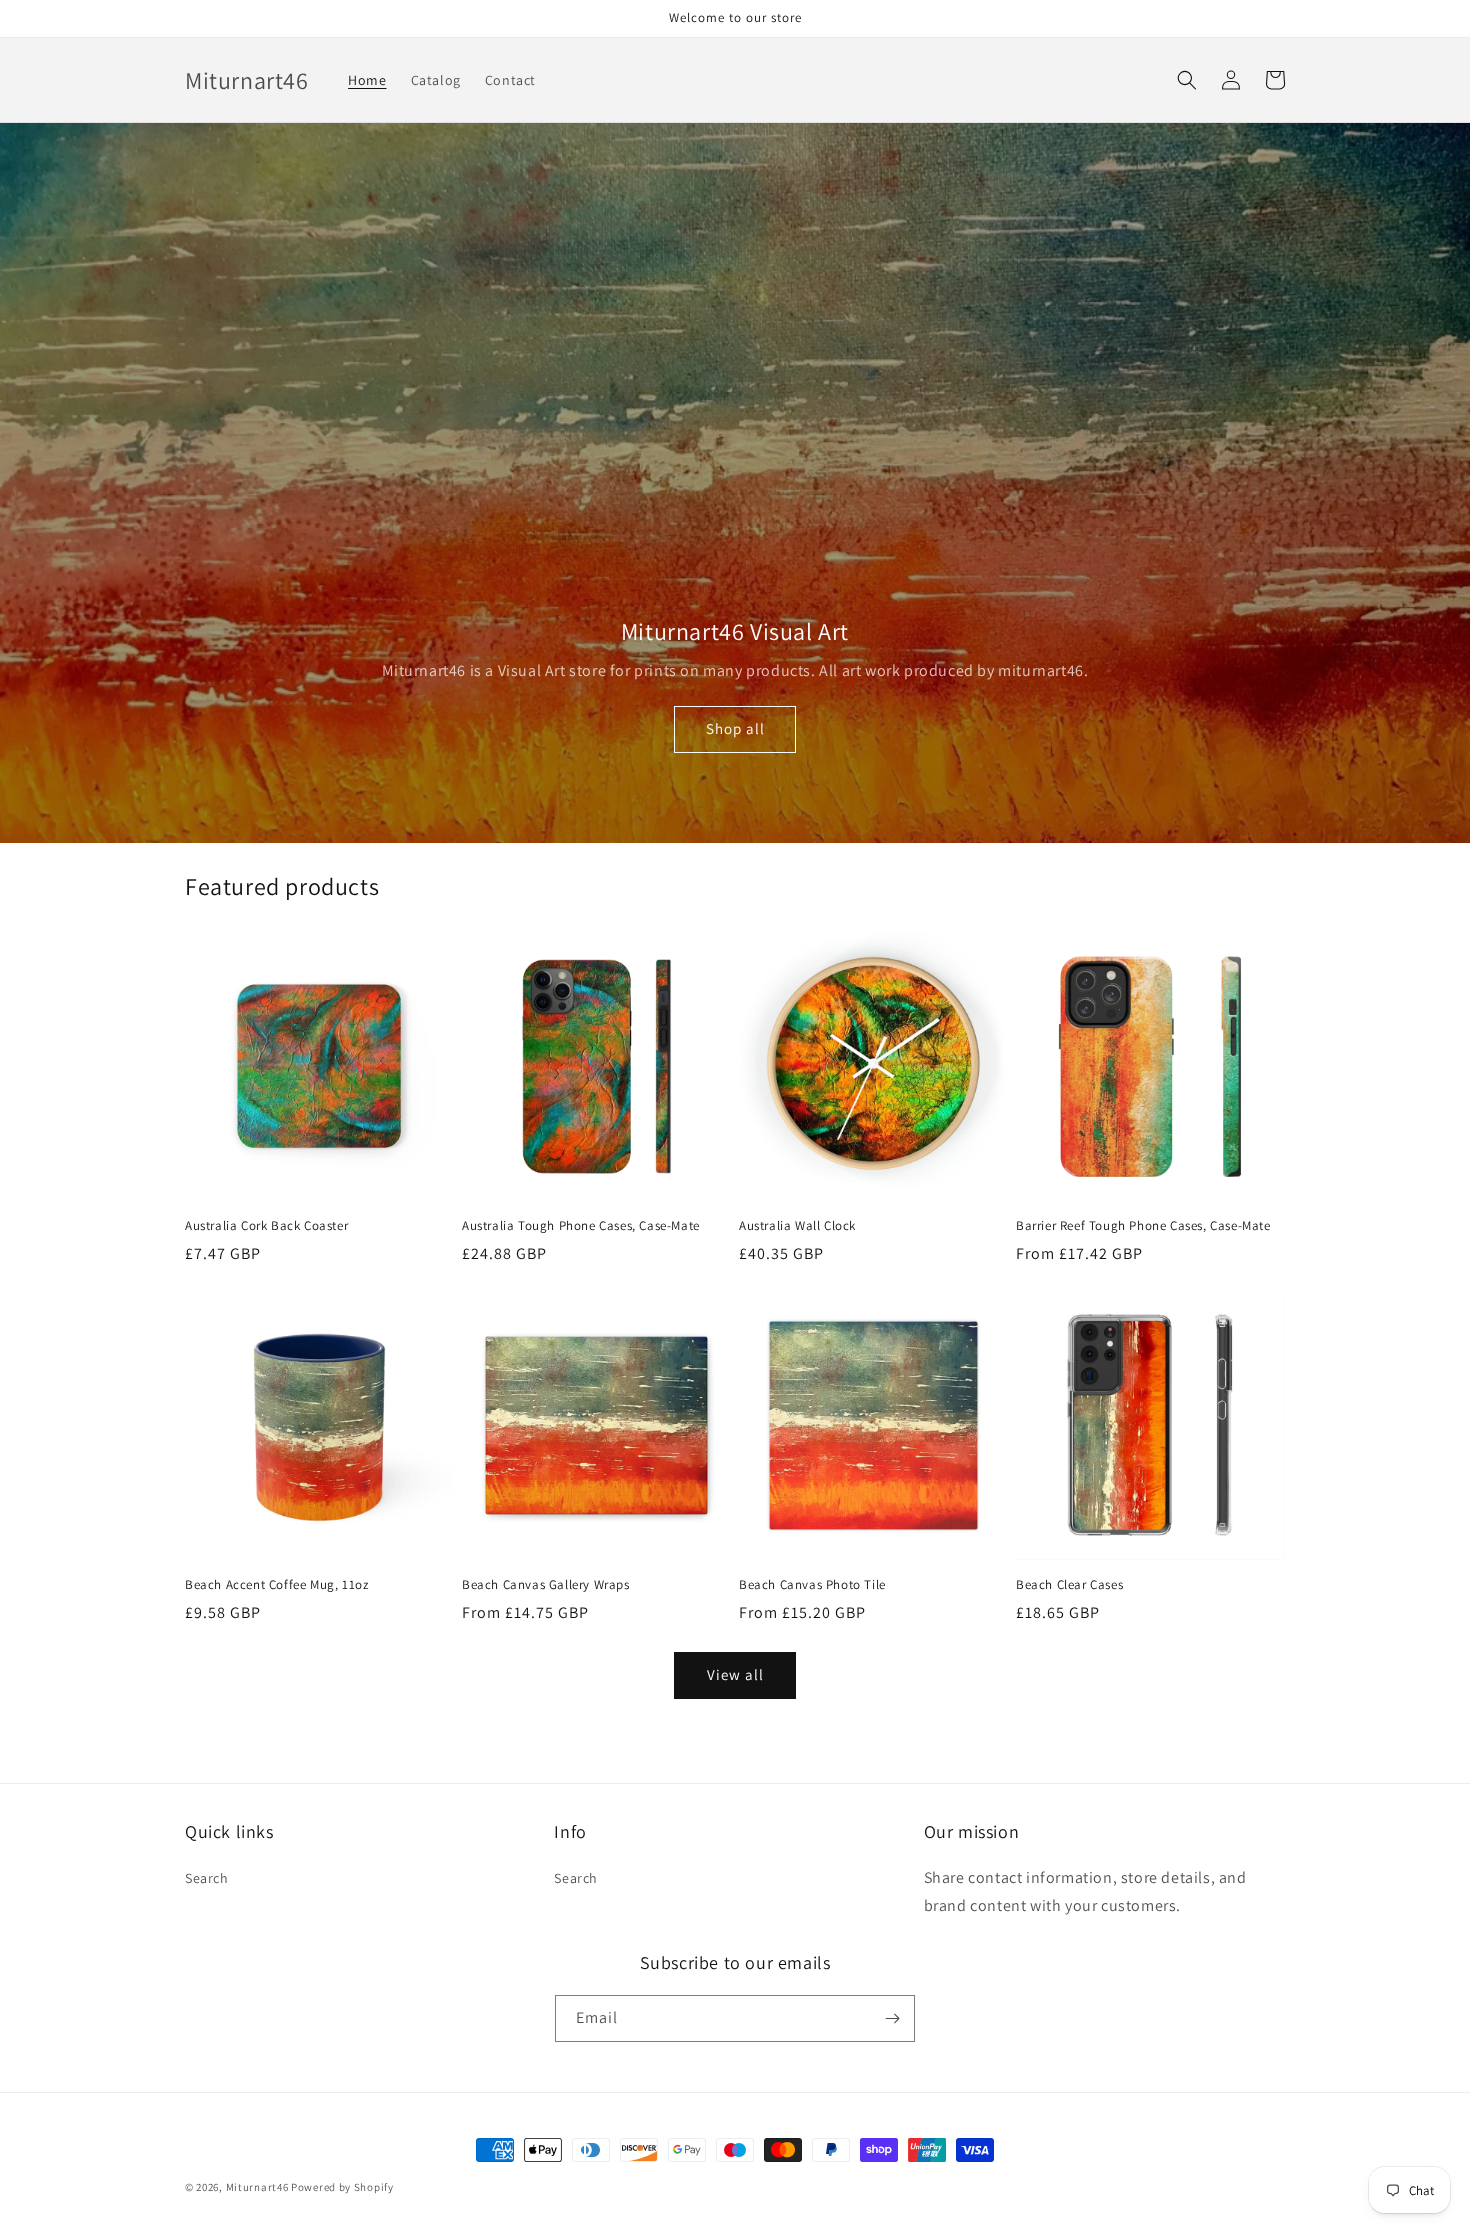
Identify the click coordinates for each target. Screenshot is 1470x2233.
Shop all (735, 728)
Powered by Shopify (342, 2187)
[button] (1187, 80)
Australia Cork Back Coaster (266, 1226)
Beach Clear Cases (1069, 1585)
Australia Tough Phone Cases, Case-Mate (581, 1226)
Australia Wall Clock (797, 1226)
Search (207, 1878)
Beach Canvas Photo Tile (812, 1585)
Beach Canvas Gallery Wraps (546, 1585)
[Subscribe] (892, 2018)
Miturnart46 (257, 2187)
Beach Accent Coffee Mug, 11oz (276, 1585)
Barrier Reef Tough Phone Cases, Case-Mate (1143, 1226)
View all (735, 1674)
